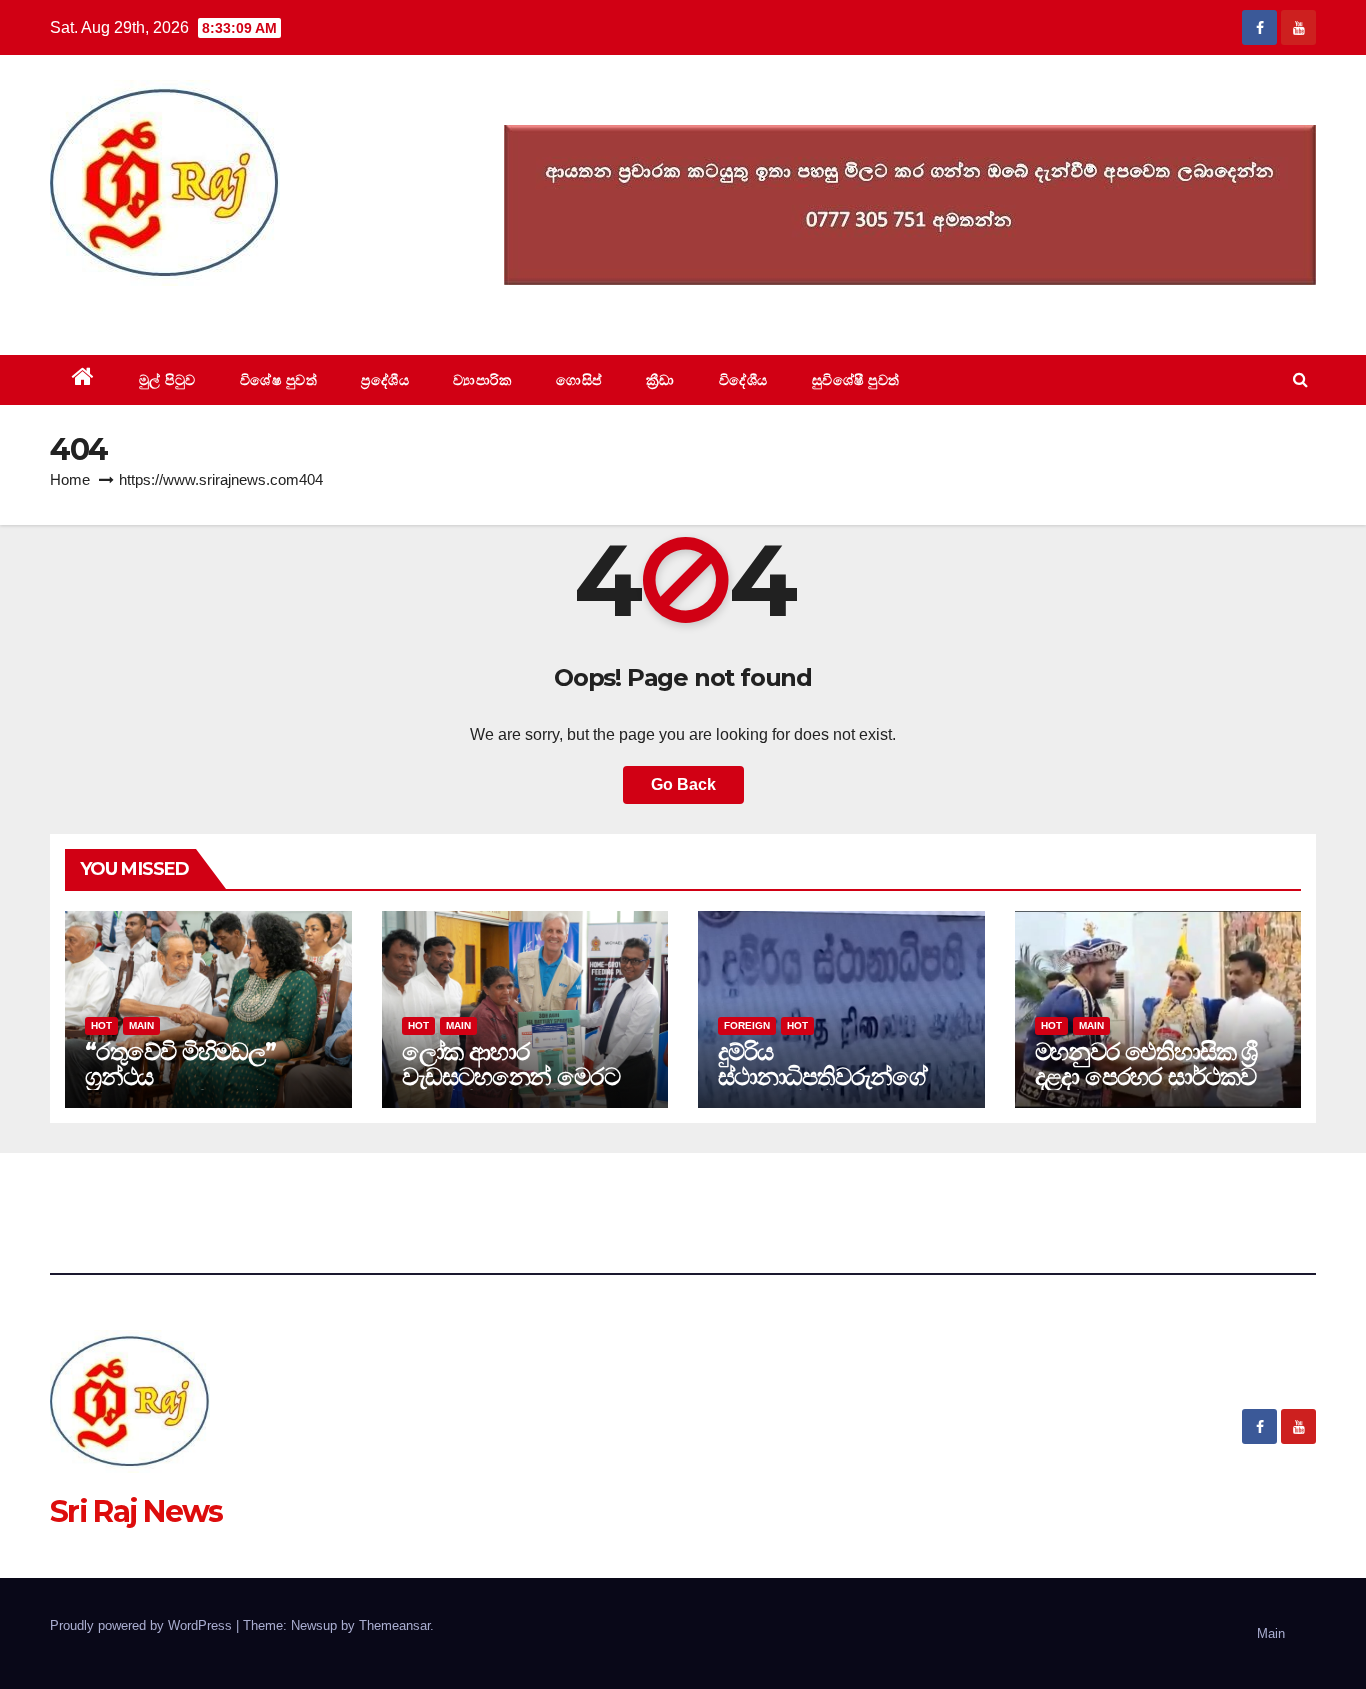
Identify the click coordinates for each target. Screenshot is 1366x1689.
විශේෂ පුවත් (279, 380)
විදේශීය (743, 380)
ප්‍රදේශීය (385, 380)
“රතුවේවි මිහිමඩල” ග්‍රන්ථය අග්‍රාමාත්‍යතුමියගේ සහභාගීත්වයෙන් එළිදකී (200, 1089)
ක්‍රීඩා (660, 380)
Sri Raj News (136, 309)
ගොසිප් (579, 380)
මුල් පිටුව (167, 380)
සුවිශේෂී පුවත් (856, 380)
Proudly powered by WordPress (143, 1625)
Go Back (683, 784)
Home (70, 479)
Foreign (747, 1025)
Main (141, 1025)
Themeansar (394, 1625)
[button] (1300, 379)
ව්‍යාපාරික (482, 380)
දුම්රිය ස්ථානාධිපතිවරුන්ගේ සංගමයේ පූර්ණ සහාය (823, 1076)
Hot (101, 1025)
